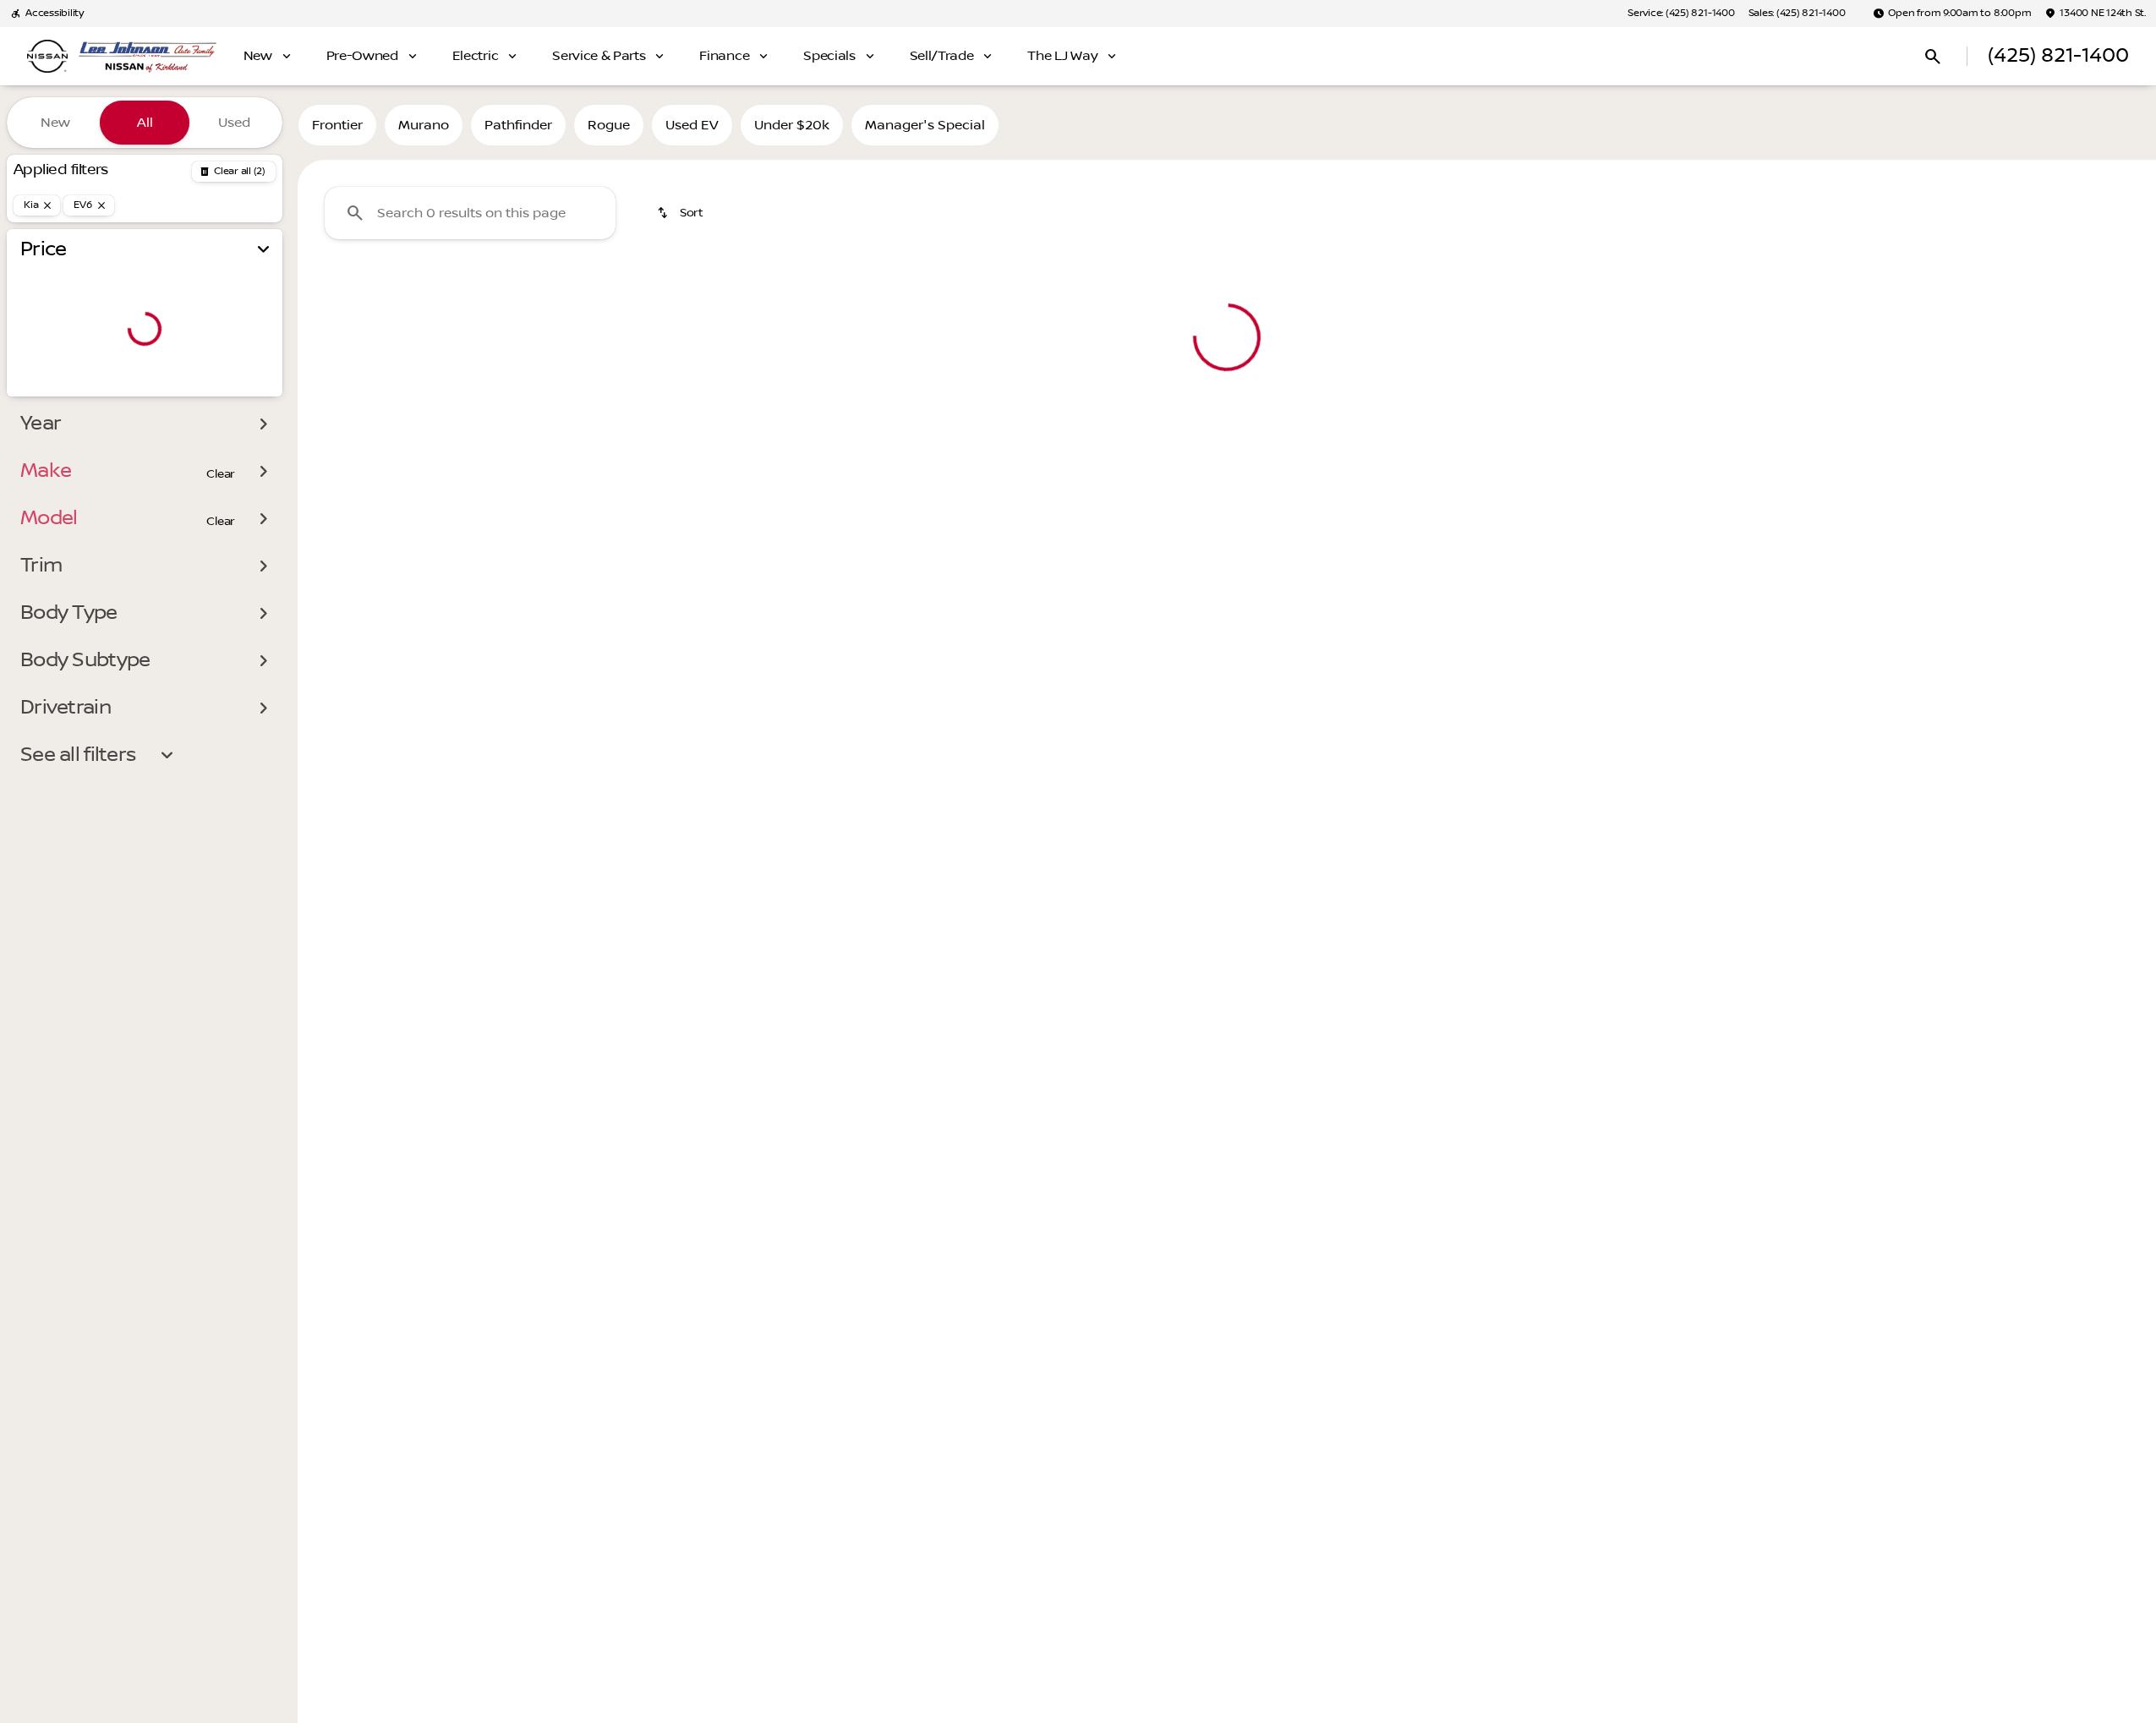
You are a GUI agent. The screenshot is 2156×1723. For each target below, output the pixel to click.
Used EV (692, 125)
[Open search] (1933, 57)
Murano (424, 125)
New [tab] (55, 123)
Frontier (337, 125)
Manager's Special (925, 125)
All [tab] (145, 123)
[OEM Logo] (47, 57)
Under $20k (792, 125)
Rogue (609, 125)
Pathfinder (518, 125)
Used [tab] (234, 123)
